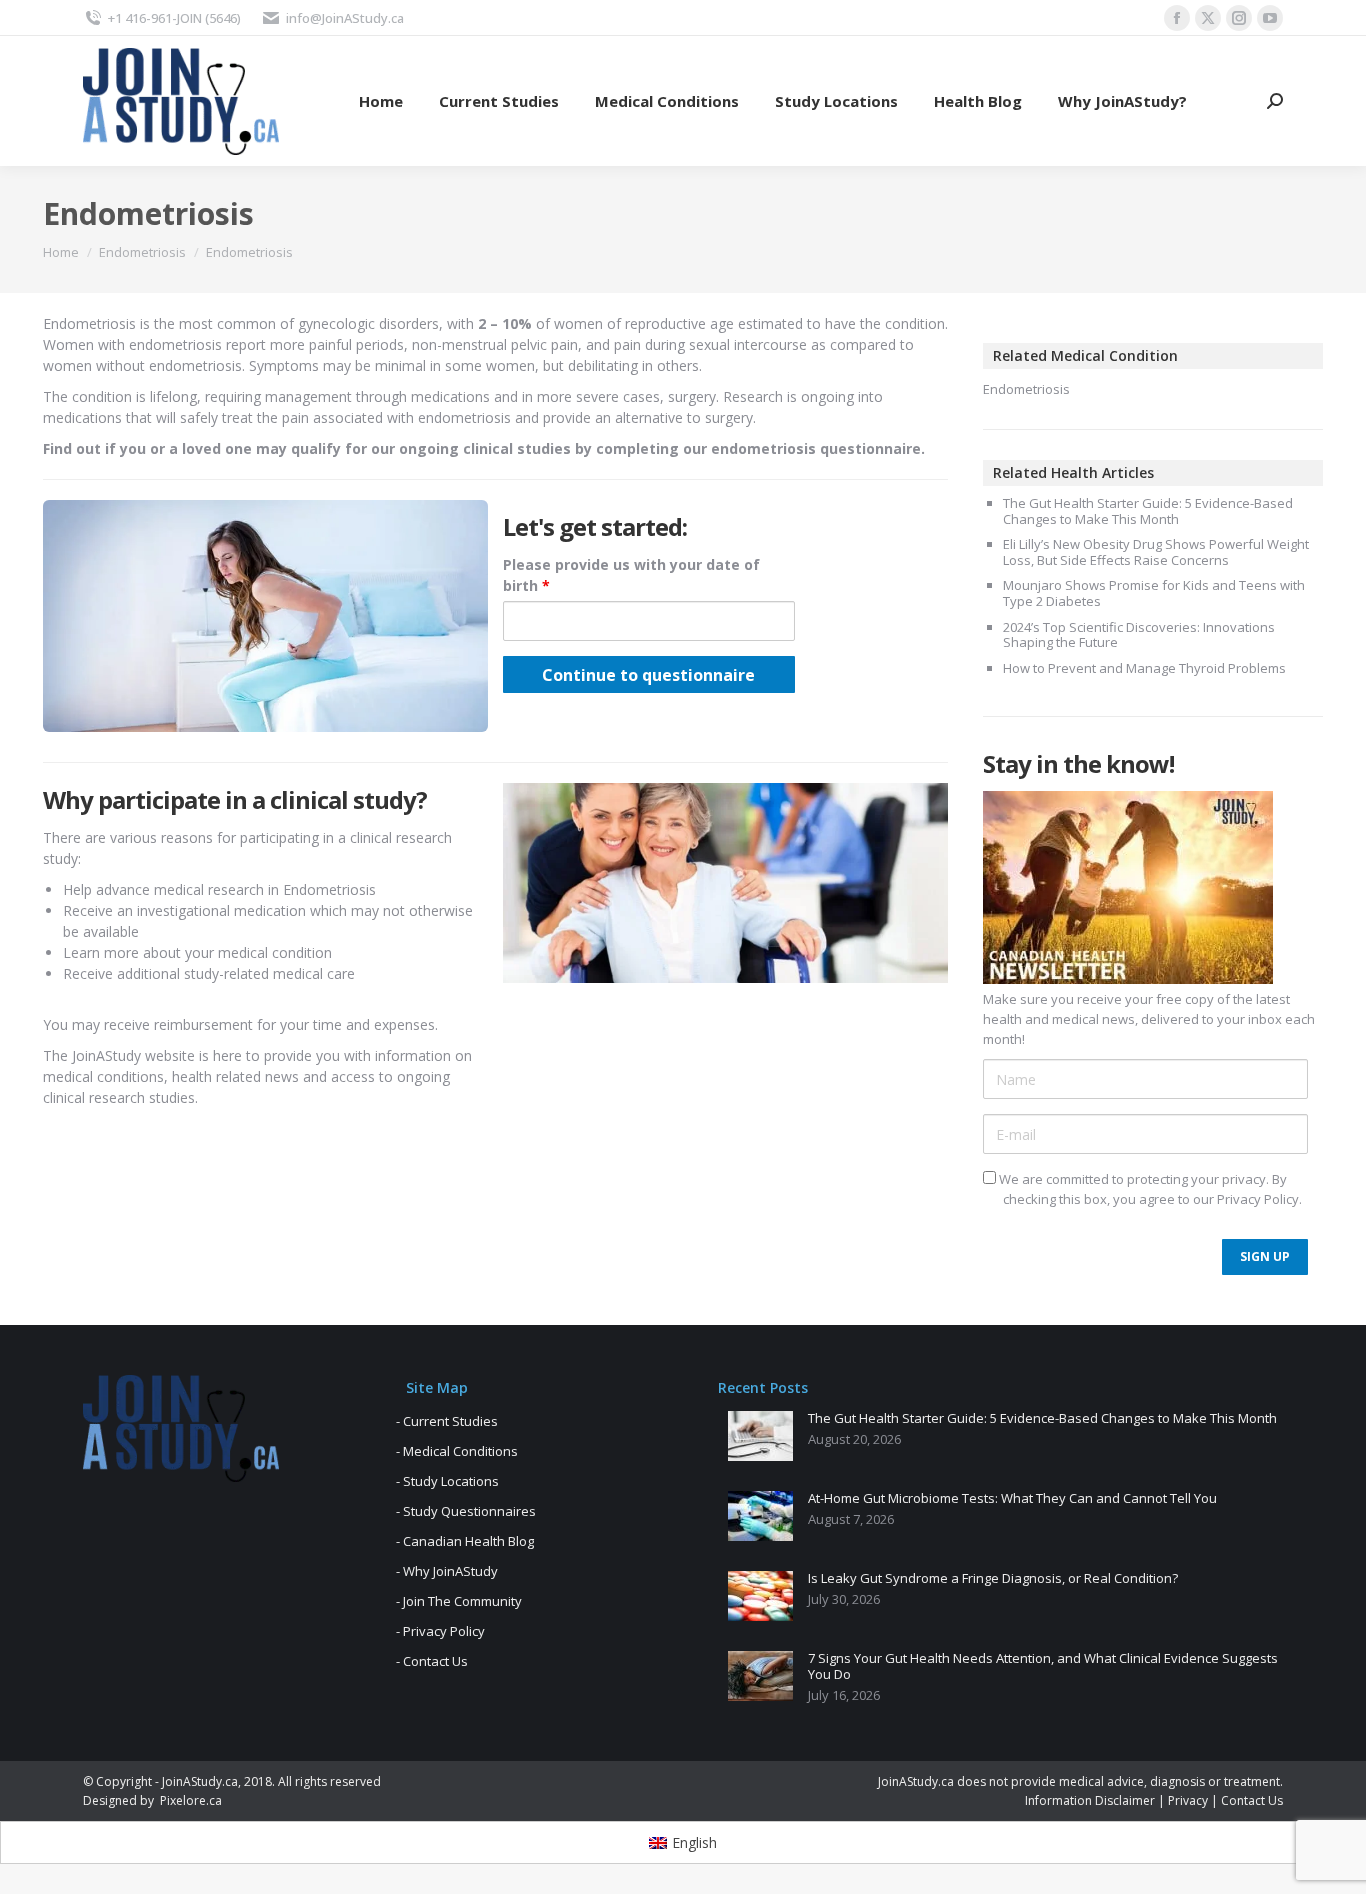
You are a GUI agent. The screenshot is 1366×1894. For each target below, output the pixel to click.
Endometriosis (142, 252)
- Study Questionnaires (466, 1511)
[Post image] (760, 1436)
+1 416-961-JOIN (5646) (174, 18)
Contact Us (1252, 1800)
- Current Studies (447, 1421)
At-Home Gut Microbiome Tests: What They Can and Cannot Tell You (1012, 1499)
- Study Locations (447, 1481)
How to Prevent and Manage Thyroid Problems (1144, 669)
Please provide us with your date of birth (631, 575)
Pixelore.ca (191, 1800)
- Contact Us (432, 1661)
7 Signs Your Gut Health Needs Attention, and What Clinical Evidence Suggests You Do (1043, 1666)
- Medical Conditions (457, 1451)
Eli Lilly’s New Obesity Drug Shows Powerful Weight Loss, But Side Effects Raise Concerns (1156, 552)
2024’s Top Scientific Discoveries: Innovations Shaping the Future (1139, 635)
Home (61, 252)
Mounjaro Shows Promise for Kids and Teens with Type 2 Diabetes (1154, 593)
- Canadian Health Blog (465, 1541)
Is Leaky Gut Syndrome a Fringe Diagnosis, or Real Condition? (993, 1579)
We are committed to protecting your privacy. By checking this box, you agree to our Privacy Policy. (1149, 1189)
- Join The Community (459, 1601)
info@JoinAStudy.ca (345, 18)
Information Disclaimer (1090, 1800)
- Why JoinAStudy (447, 1571)
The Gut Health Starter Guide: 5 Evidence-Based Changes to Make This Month (1148, 511)
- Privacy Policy (440, 1631)
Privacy (1188, 1800)
